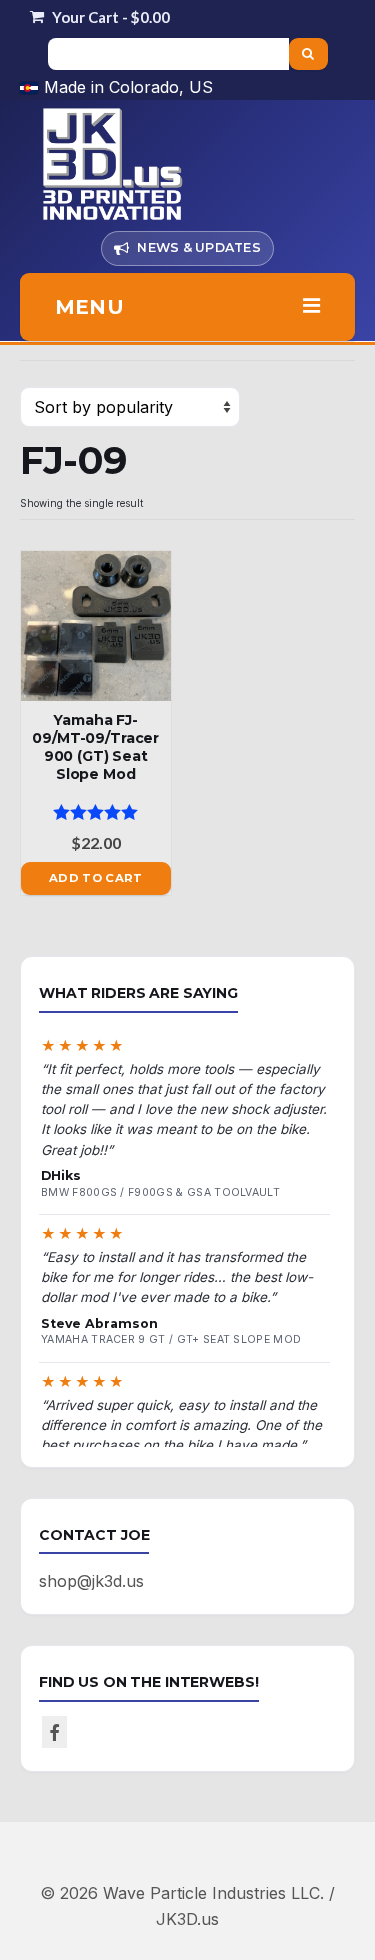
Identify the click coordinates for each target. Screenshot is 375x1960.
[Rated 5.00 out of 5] (96, 812)
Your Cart (109, 17)
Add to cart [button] (96, 878)
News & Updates (199, 247)
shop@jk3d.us (91, 1581)
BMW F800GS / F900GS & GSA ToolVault (160, 1192)
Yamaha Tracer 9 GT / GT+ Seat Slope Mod (171, 1339)
